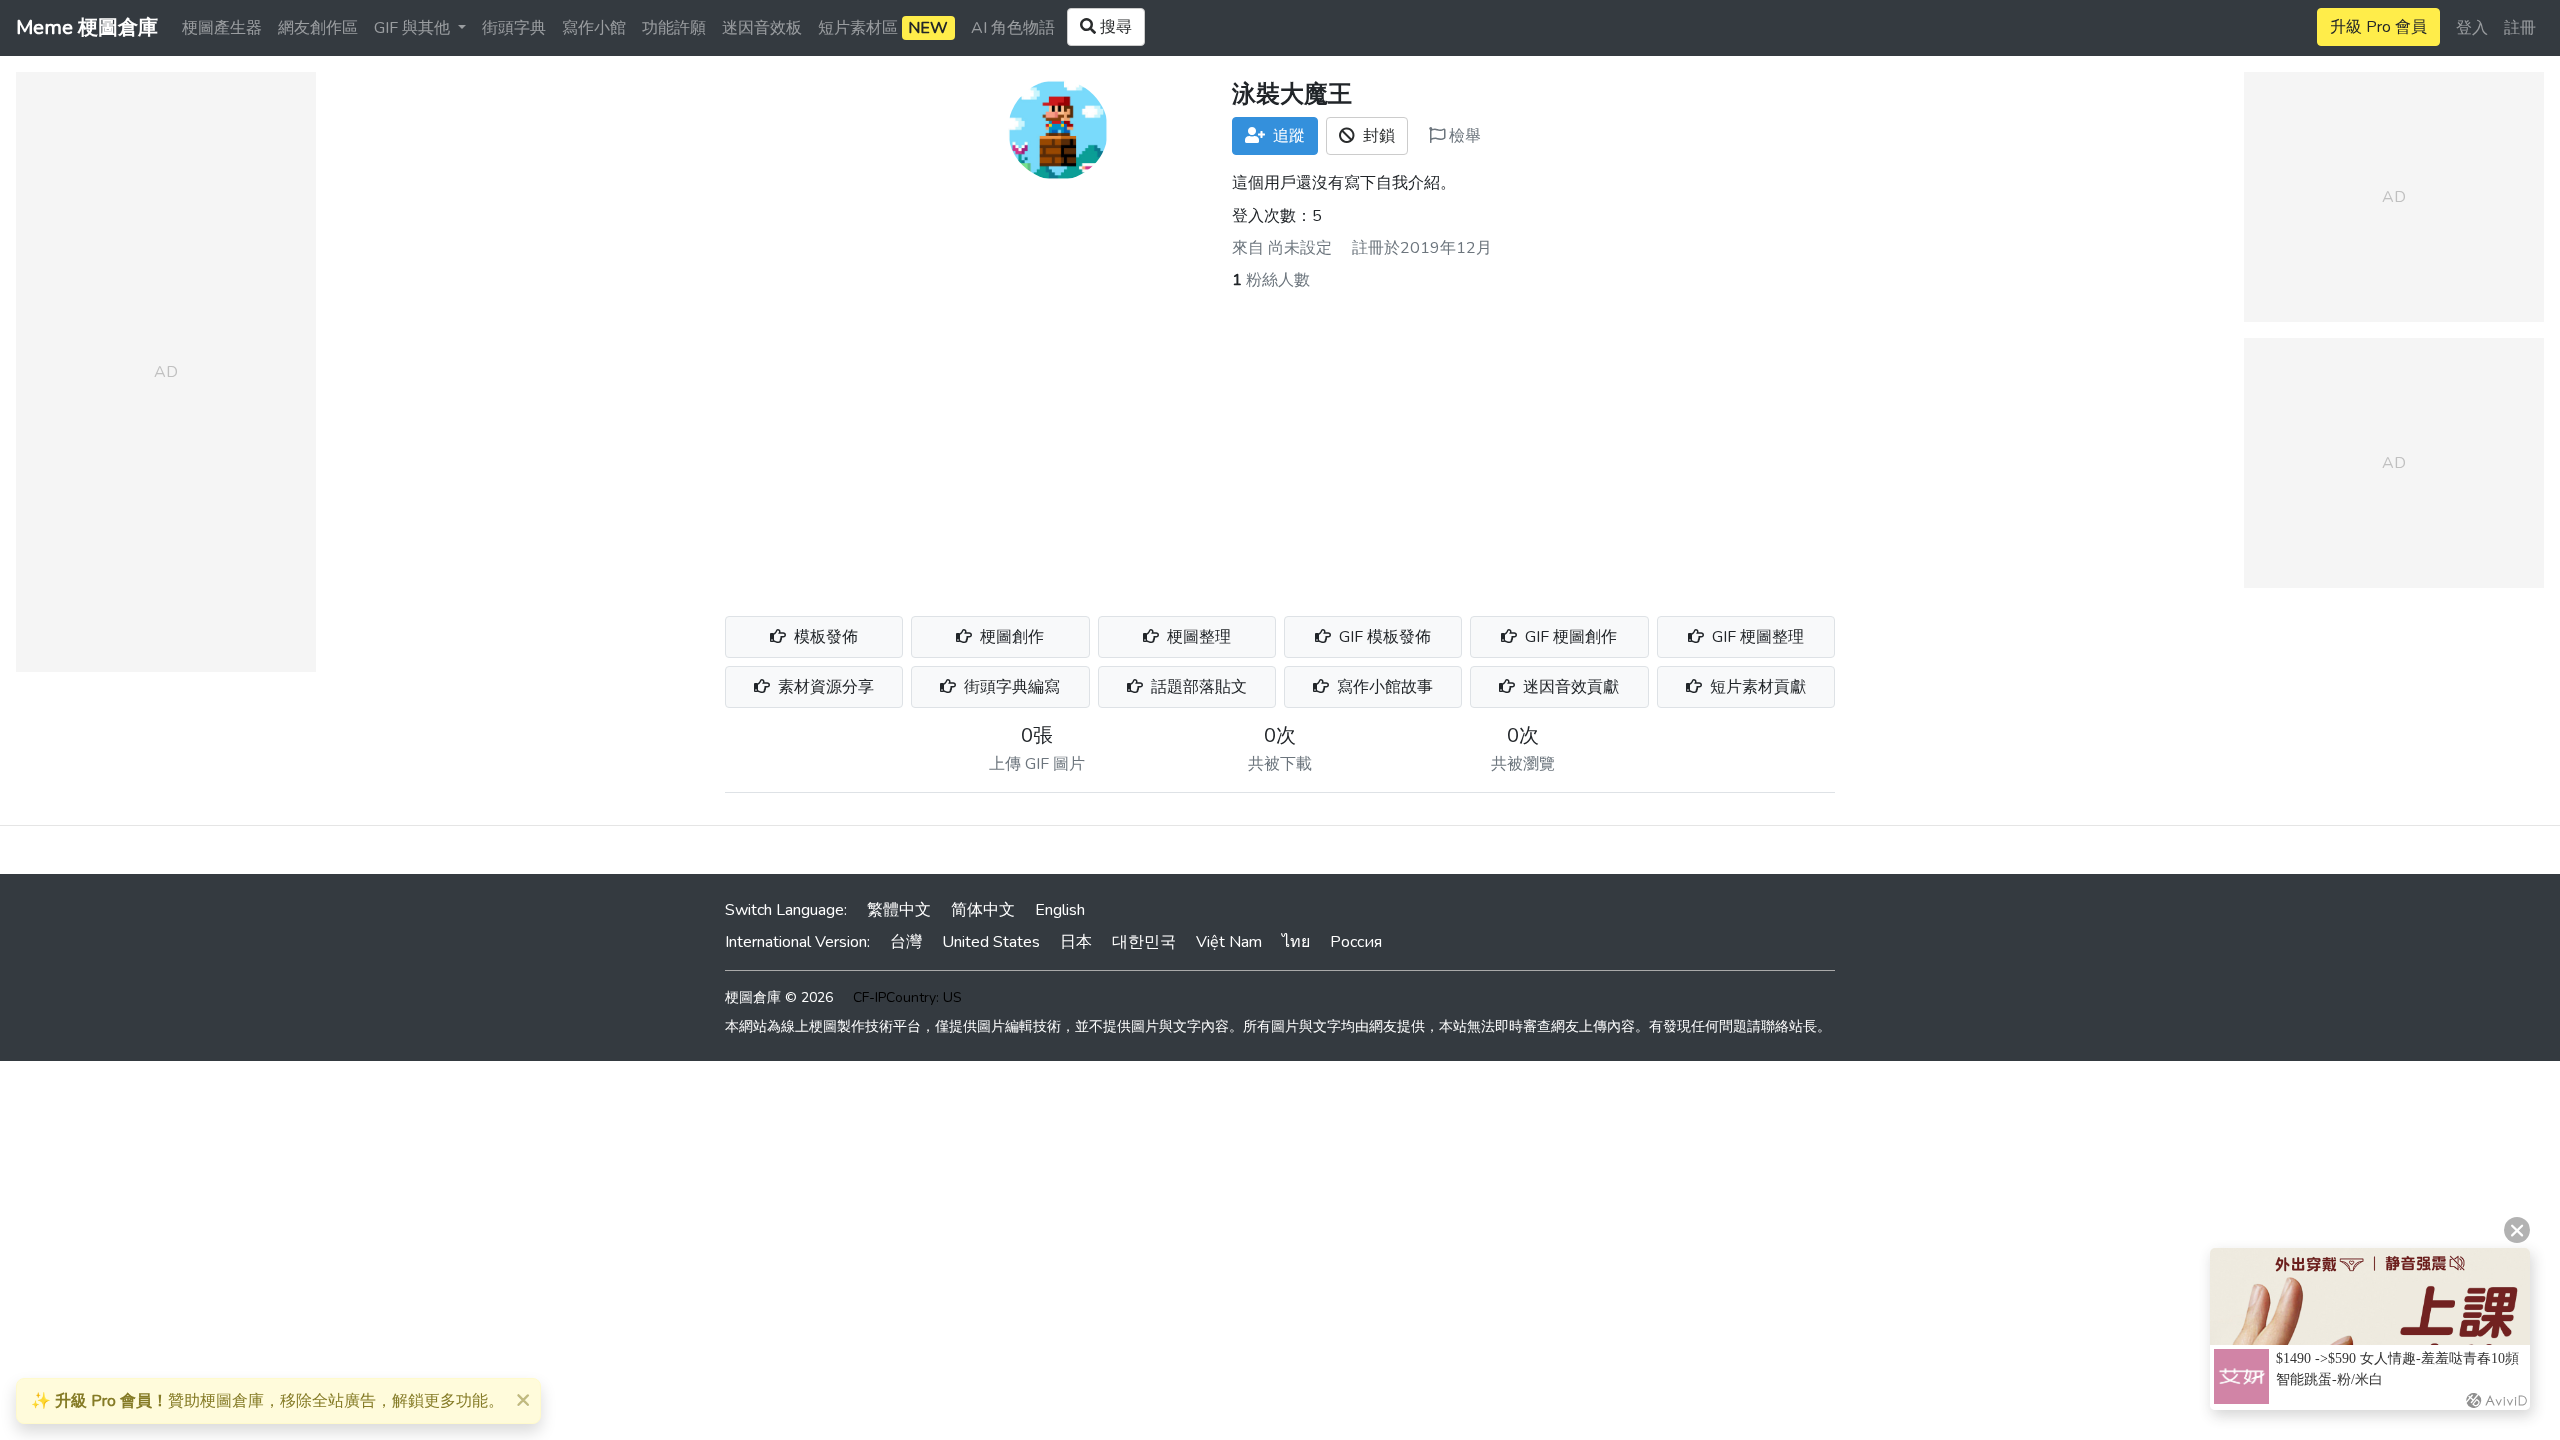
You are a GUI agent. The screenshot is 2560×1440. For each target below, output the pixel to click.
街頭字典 (514, 28)
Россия (1356, 942)
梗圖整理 (1197, 637)
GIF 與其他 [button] (414, 28)
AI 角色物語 (1013, 28)
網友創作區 (318, 28)
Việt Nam (1229, 942)
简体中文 (983, 910)
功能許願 (674, 28)
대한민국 (1144, 942)
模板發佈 (824, 637)
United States (991, 942)
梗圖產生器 (222, 28)
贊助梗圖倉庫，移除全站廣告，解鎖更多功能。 (267, 1401)
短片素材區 (883, 28)
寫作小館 (594, 28)
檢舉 (1463, 136)
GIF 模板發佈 (1383, 637)
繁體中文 (899, 910)
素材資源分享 (824, 687)
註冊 (2520, 28)
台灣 (906, 942)
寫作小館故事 (1383, 687)
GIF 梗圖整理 (1756, 637)
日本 (1076, 942)
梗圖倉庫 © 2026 (779, 997)
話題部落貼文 (1197, 687)
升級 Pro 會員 (2378, 27)
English (1060, 910)
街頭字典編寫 (1010, 687)
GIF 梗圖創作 (1569, 637)
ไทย (1296, 942)
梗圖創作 (1010, 637)
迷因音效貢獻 (1569, 687)
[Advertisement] (1280, 442)
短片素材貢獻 (1756, 687)
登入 (2472, 28)
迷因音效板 (762, 28)
